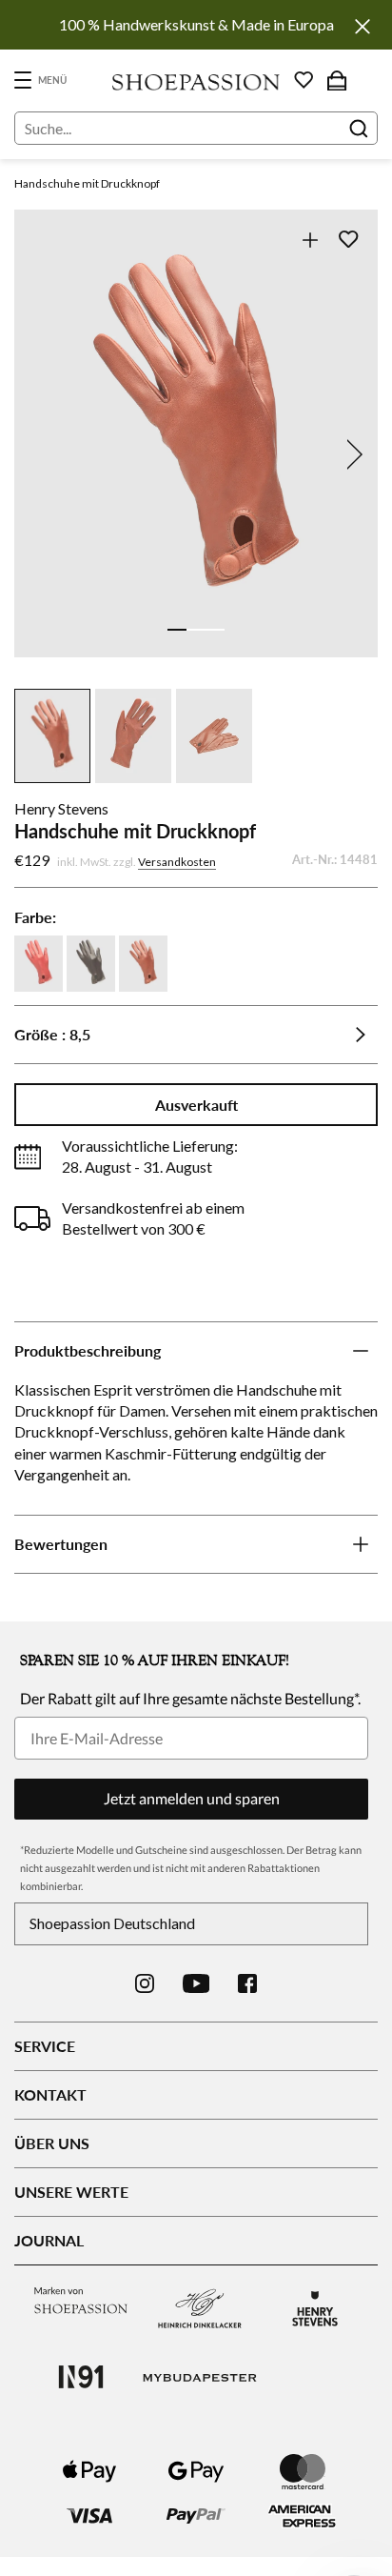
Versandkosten (177, 862)
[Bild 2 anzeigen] (196, 630)
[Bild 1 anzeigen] (177, 630)
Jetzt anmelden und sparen (192, 1798)
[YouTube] (196, 1983)
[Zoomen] (310, 240)
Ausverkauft (196, 1105)
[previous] (41, 454)
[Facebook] (247, 1983)
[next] (351, 454)
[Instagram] (145, 1983)
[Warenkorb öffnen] (337, 80)
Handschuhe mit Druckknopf (87, 183)
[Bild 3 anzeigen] (215, 630)
